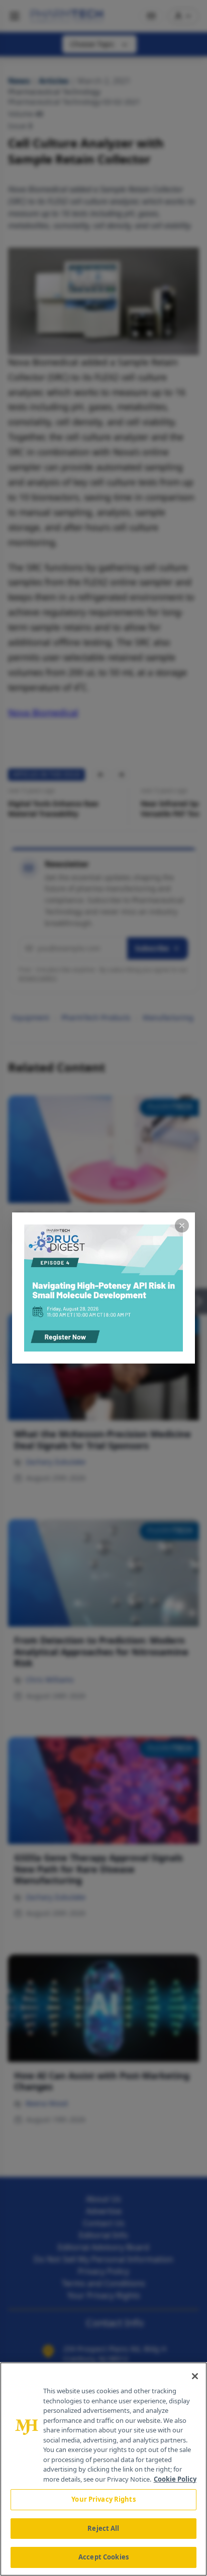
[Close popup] (182, 1225)
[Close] (195, 2376)
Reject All (103, 2528)
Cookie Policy (175, 2479)
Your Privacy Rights (103, 2499)
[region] (103, 2469)
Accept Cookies (103, 2557)
